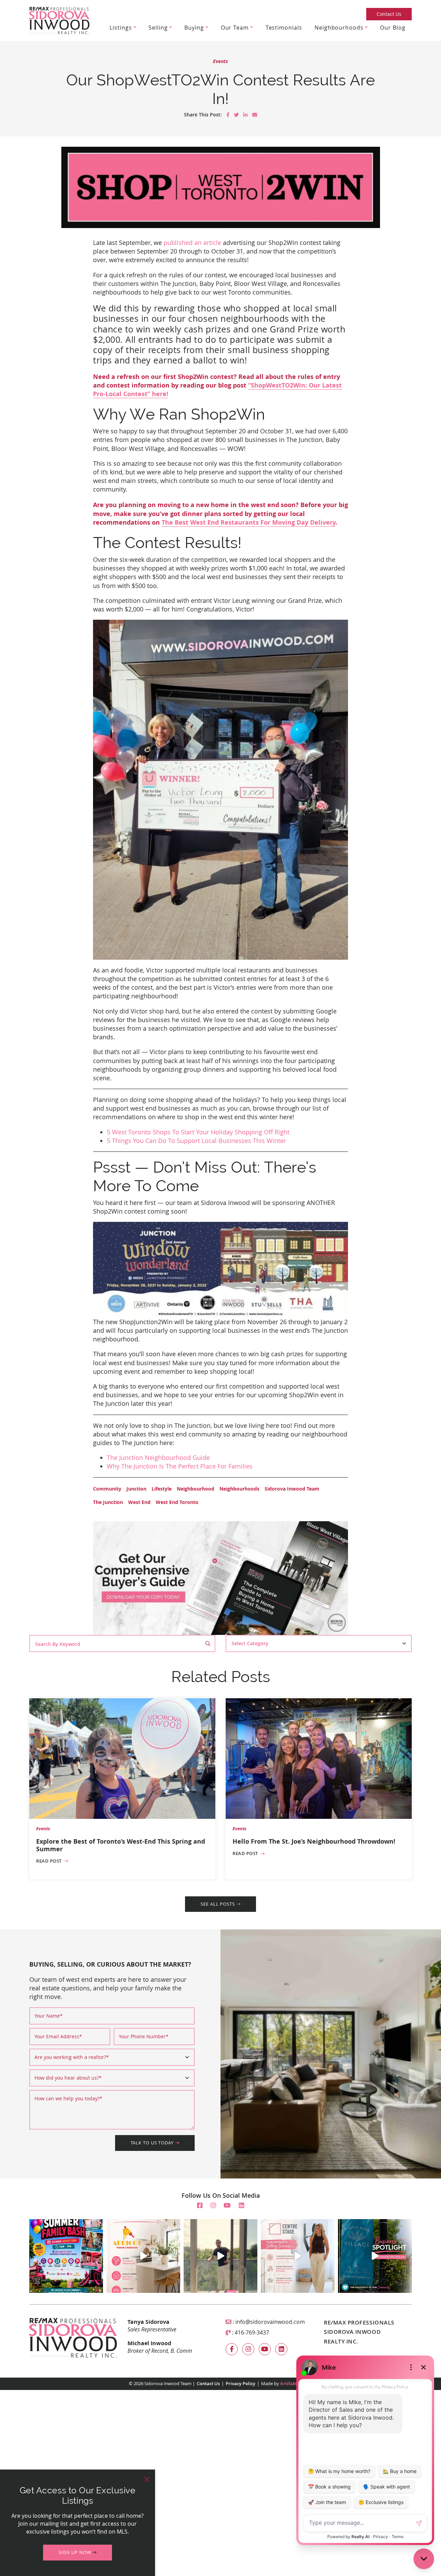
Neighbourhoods (339, 28)
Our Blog (393, 28)
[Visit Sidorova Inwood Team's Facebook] (200, 2205)
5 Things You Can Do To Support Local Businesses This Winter (196, 1141)
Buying (194, 28)
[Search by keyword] (210, 1644)
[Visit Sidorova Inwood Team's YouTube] (227, 2205)
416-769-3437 (252, 2332)
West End (139, 1502)
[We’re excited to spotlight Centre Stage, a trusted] (298, 2256)
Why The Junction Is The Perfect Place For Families (180, 1466)
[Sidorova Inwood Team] (59, 20)
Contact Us (389, 14)
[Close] (147, 2479)
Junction (136, 1489)
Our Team (235, 28)
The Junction (108, 1502)
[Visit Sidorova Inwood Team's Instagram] (213, 2205)
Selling (158, 28)
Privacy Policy (240, 2384)
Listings (121, 28)
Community (107, 1489)
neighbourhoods (239, 1489)
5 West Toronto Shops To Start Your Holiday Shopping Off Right (198, 1132)
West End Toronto (177, 1502)
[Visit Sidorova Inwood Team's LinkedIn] (242, 2205)
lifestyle (162, 1489)
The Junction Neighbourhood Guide (158, 1457)
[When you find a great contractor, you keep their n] (143, 2256)
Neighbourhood (196, 1489)
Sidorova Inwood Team (292, 1489)
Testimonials (284, 28)
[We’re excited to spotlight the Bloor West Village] (375, 2256)
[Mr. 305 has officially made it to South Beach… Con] (220, 2256)
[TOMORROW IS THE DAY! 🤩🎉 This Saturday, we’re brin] (66, 2256)
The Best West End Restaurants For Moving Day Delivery (249, 522)
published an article (192, 243)
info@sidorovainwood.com (270, 2322)
